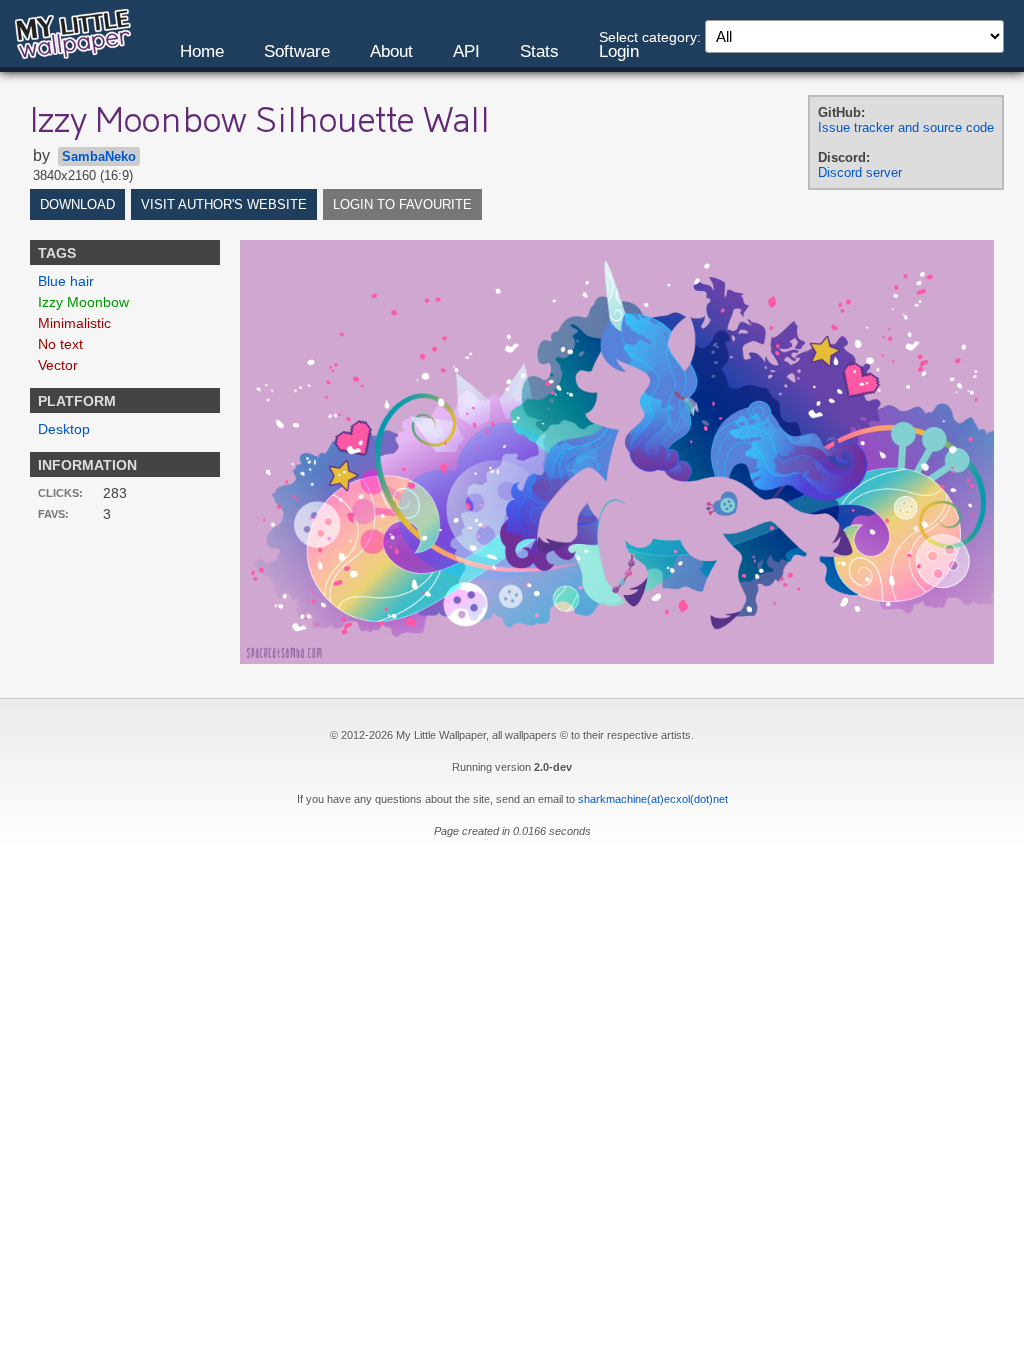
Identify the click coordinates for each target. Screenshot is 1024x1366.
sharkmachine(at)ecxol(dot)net (653, 799)
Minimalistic (74, 323)
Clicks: (60, 493)
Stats (539, 51)
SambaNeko (99, 156)
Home (202, 51)
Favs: (53, 514)
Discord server (860, 172)
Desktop (64, 429)
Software (297, 51)
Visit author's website (224, 204)
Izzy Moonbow (83, 302)
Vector (58, 365)
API (466, 51)
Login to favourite (402, 204)
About (391, 51)
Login (619, 51)
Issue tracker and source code (906, 127)
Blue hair (66, 281)
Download (77, 204)
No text (60, 344)
